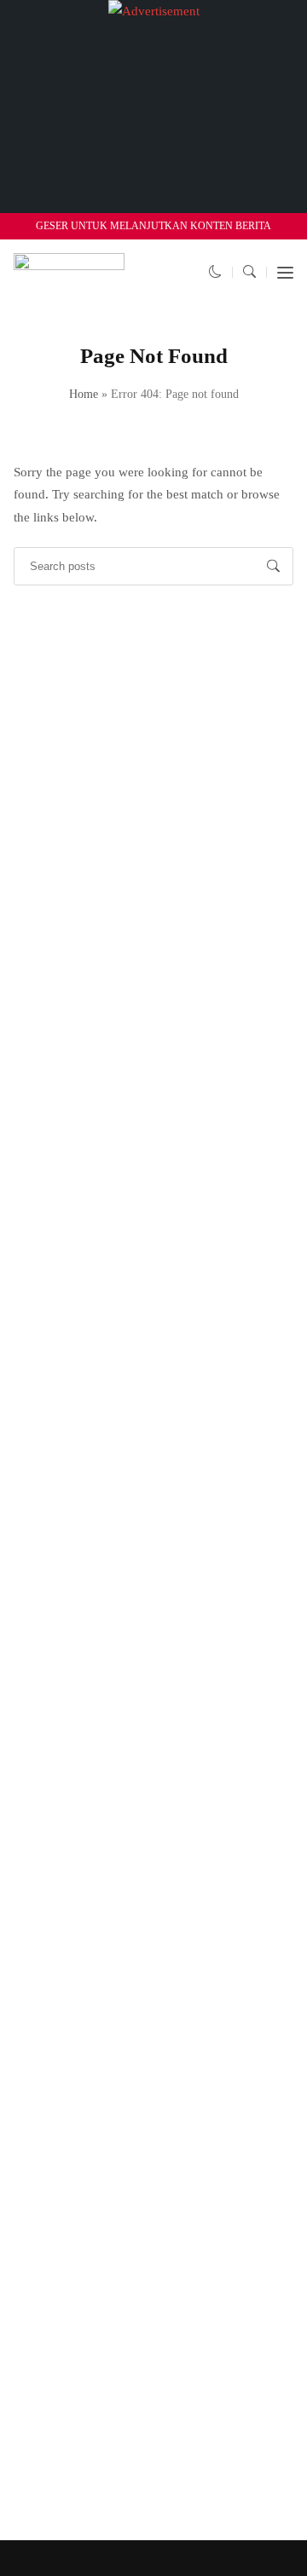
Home (84, 394)
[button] (215, 272)
